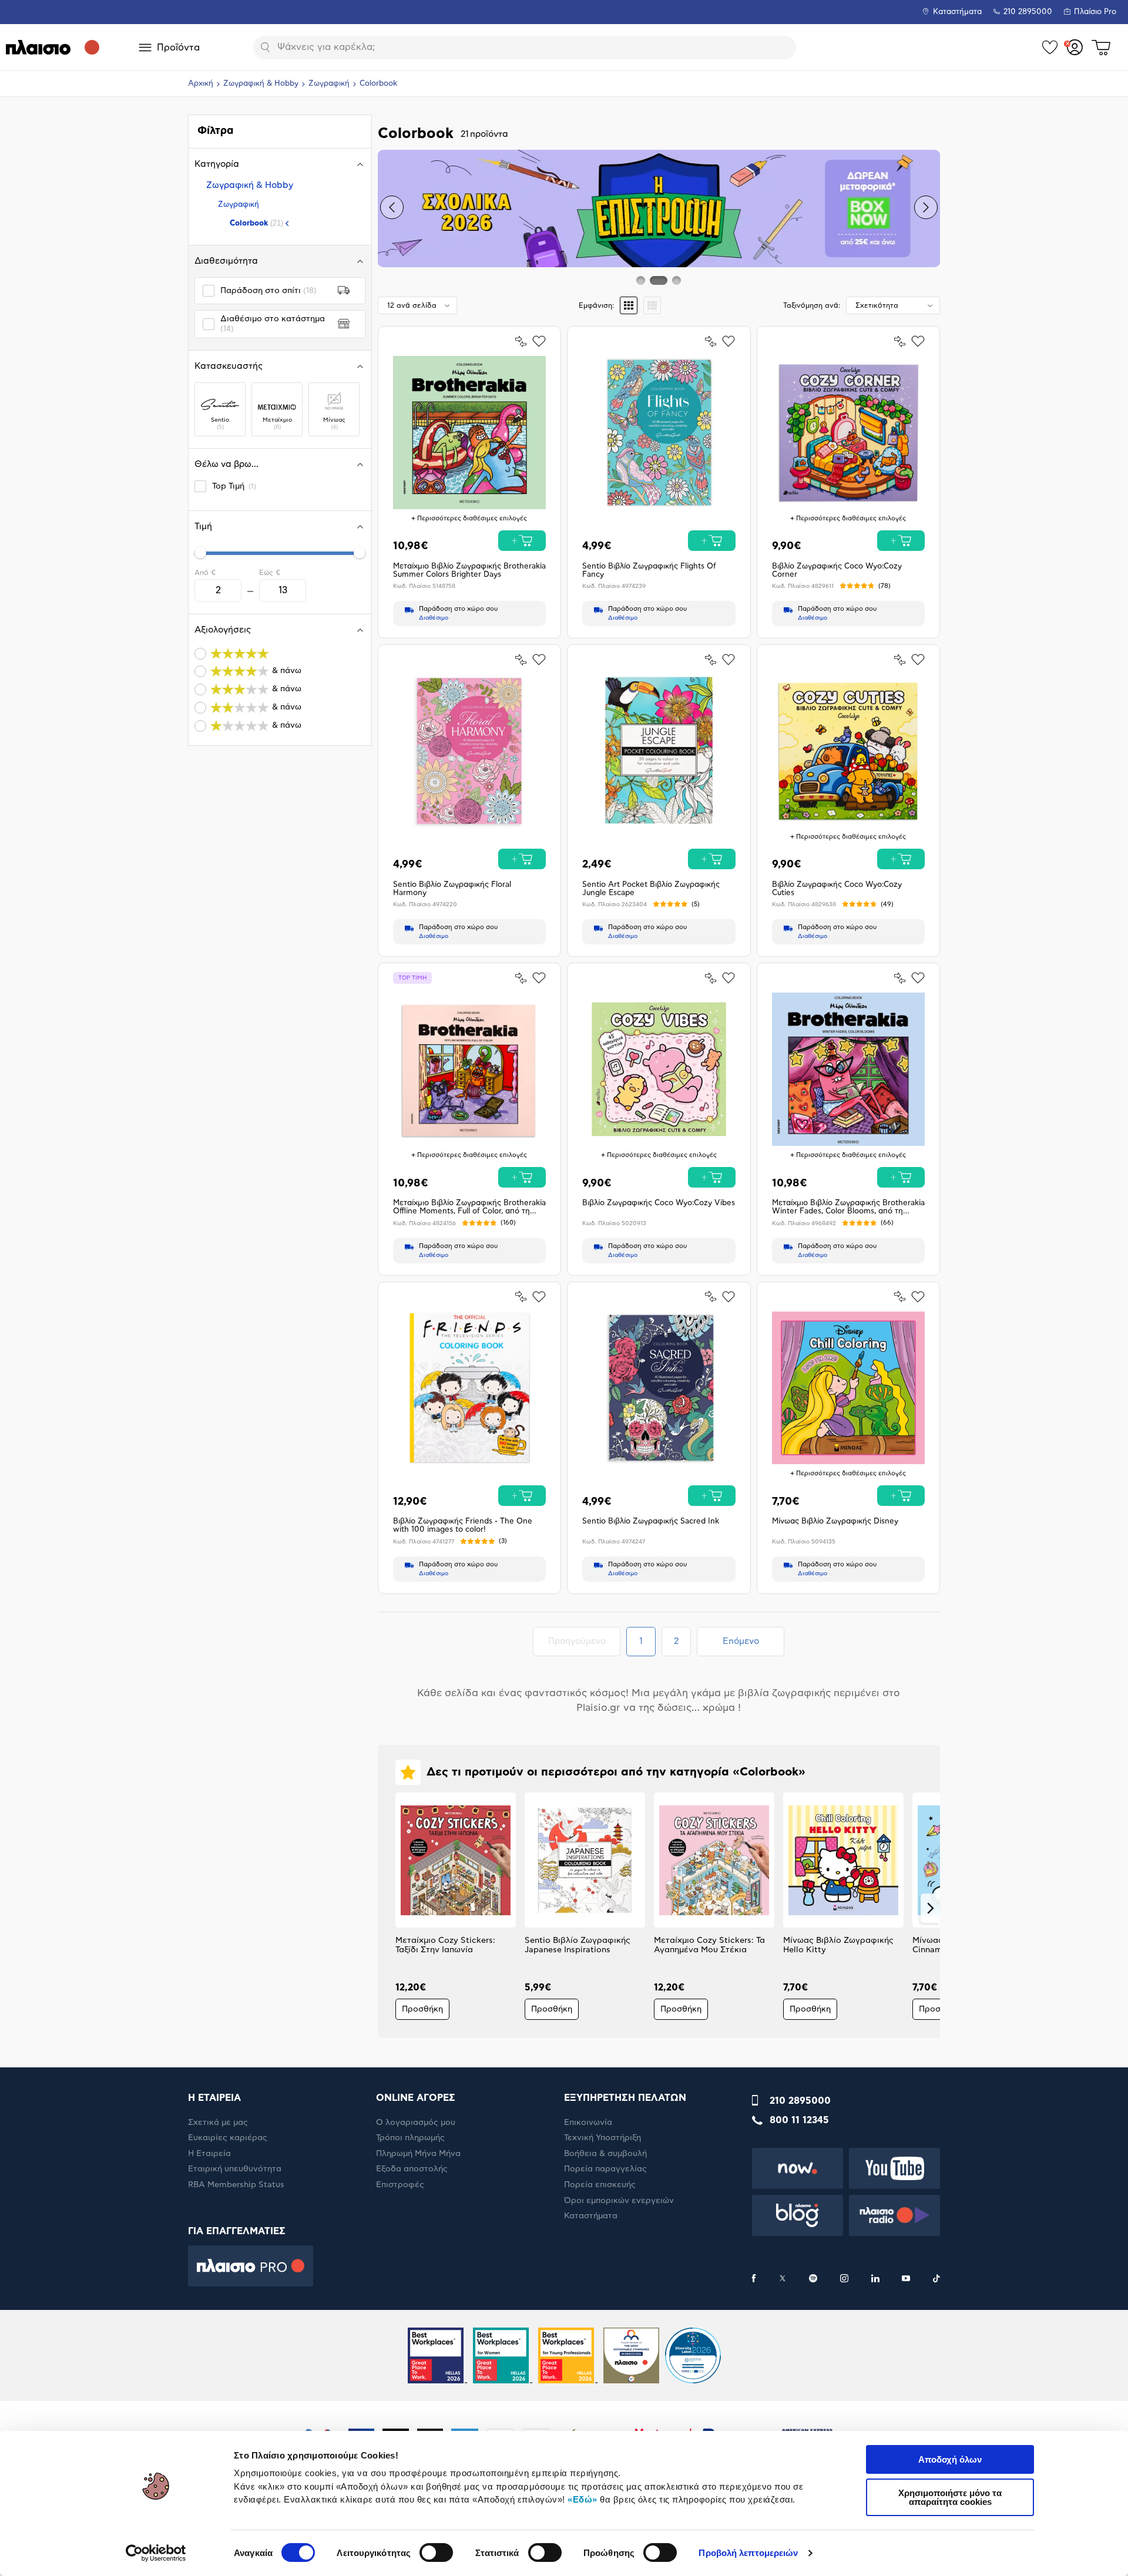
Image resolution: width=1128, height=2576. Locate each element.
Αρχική (201, 84)
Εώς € (270, 573)
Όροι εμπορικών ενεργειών (619, 2201)
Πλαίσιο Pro (1095, 12)
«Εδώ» (583, 2499)
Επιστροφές (400, 2185)
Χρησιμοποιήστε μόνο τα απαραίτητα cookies (950, 2497)
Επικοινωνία (588, 2123)
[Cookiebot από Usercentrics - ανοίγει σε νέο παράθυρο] (156, 2553)
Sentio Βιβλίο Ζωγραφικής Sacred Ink (651, 1521)
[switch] (436, 2553)
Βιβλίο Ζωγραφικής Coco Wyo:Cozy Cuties (837, 889)
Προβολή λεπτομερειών (748, 2553)
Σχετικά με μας (218, 2123)
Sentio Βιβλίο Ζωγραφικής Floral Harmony (452, 889)
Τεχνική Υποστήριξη (602, 2138)
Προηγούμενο (584, 1641)
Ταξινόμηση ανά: (812, 305)
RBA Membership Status (236, 2185)
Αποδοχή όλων (950, 2459)
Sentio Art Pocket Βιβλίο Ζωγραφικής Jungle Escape (651, 889)
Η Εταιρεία (209, 2154)
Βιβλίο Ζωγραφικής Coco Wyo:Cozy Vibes (659, 1203)
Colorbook (256, 223)
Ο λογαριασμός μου (416, 2123)
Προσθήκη (422, 2009)
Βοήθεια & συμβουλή (605, 2154)
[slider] (200, 553)
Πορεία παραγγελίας (605, 2169)
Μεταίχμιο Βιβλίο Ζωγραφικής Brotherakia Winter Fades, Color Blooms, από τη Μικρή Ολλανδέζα (848, 1208)
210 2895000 (800, 2101)
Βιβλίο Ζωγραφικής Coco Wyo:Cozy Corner (837, 571)
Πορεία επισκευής (600, 2185)
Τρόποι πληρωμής (410, 2138)
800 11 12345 (799, 2120)
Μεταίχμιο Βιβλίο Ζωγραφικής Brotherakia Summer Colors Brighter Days (469, 571)
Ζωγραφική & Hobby (261, 84)
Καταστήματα (957, 12)
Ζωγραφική (329, 84)
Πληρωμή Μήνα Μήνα (418, 2154)
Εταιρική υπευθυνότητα (235, 2169)
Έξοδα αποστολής (412, 2169)
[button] (392, 207)
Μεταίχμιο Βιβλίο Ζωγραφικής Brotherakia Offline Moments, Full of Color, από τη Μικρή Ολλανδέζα (469, 1208)
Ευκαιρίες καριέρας (228, 2138)
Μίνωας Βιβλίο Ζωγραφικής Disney (835, 1521)
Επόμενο (741, 1641)
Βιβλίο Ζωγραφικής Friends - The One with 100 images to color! (463, 1526)
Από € (205, 573)
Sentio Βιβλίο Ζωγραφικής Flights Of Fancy (649, 571)
